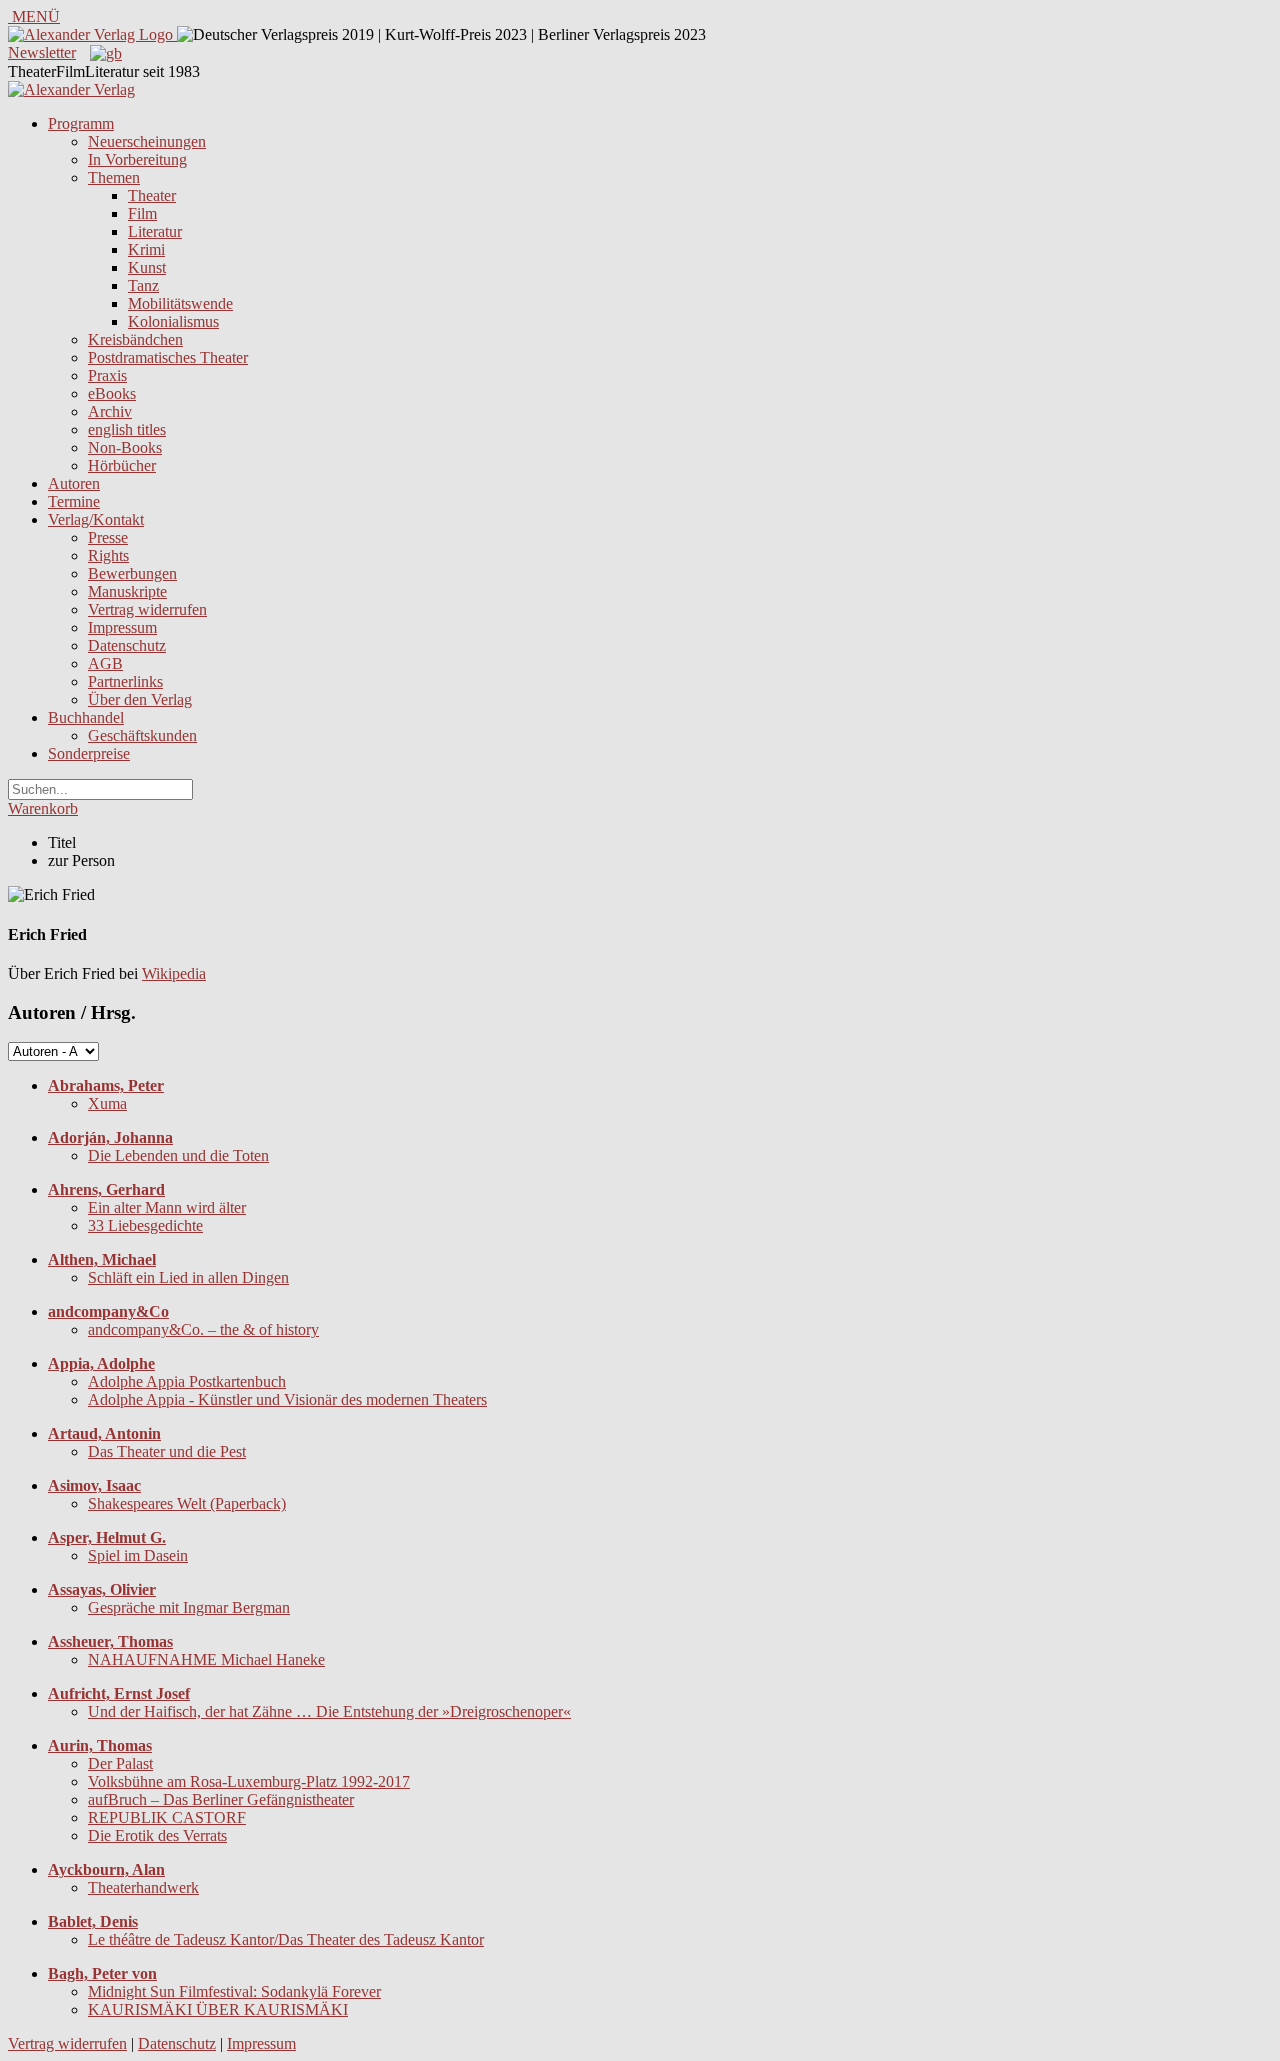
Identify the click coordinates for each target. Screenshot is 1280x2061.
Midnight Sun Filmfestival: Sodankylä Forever (234, 1991)
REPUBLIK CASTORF (167, 1817)
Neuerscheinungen (147, 141)
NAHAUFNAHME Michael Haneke (206, 1659)
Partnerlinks (125, 681)
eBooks (112, 393)
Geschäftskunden (142, 735)
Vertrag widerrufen (147, 609)
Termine (74, 501)
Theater (152, 195)
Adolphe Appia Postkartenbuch (187, 1381)
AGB (105, 663)
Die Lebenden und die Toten (178, 1155)
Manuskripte (127, 591)
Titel (62, 842)
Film (142, 213)
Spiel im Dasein (138, 1555)
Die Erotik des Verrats (157, 1835)
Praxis (107, 375)
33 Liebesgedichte (145, 1225)
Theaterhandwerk (143, 1887)
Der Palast (120, 1763)
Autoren (74, 483)
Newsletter (42, 52)
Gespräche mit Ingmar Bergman (189, 1607)
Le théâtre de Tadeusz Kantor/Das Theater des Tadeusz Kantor (286, 1939)
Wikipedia (174, 973)
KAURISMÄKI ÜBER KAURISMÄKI (218, 2009)
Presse (108, 537)
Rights (108, 555)
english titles (127, 429)
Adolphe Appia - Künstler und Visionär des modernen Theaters (287, 1399)
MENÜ (34, 16)
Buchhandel (86, 717)
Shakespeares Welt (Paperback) (187, 1503)
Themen (114, 177)
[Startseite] (71, 89)
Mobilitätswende (180, 303)
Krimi (146, 249)
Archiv (110, 411)
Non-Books (125, 447)
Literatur (155, 231)
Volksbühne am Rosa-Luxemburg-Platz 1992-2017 (249, 1781)
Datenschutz (127, 645)
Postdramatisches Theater (168, 357)
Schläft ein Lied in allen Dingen (188, 1277)
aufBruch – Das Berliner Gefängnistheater (221, 1799)
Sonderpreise (89, 753)
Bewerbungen (132, 573)
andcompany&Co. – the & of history (203, 1329)
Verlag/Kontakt (96, 519)
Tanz (143, 285)
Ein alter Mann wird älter (167, 1207)
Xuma (107, 1103)
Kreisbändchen (135, 339)
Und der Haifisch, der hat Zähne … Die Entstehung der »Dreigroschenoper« (329, 1711)
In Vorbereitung (137, 159)
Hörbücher (122, 465)
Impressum (122, 627)
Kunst (147, 267)
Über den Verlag (140, 699)
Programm (81, 123)
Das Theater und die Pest (167, 1451)
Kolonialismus (173, 321)
